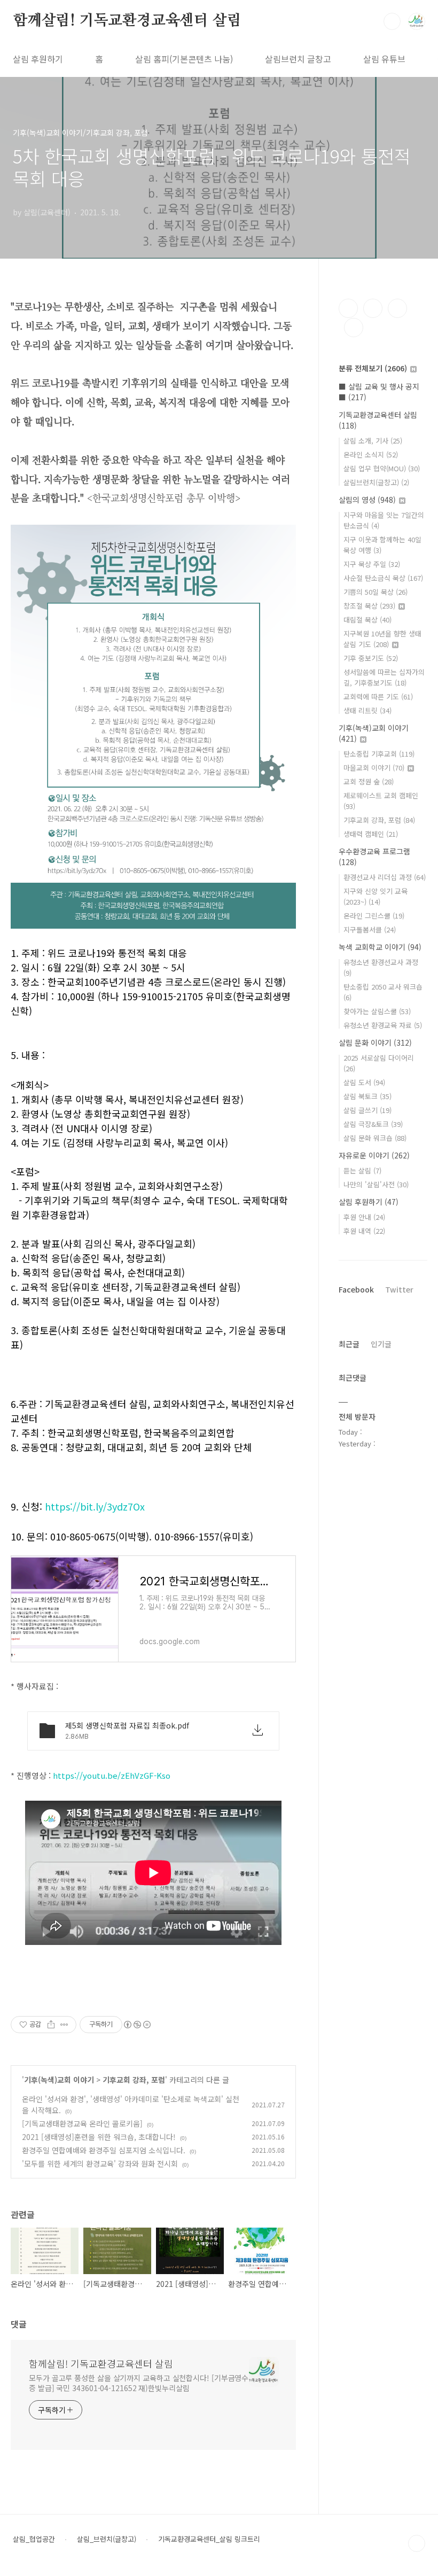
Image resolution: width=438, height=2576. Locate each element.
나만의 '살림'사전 (376, 1184)
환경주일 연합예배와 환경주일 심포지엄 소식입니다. (104, 2150)
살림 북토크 (367, 1096)
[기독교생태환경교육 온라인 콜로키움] (82, 2123)
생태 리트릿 (367, 710)
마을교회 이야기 (374, 768)
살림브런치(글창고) (376, 482)
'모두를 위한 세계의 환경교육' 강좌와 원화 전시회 (100, 2163)
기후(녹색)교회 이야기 (59, 2080)
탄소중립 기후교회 (379, 754)
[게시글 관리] (64, 2025)
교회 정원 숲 (369, 781)
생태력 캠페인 (371, 834)
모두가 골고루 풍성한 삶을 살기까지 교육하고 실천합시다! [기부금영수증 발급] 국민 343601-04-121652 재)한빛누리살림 (139, 2383)
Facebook (356, 1289)
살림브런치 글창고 (298, 59)
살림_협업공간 (34, 2539)
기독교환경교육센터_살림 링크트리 (209, 2539)
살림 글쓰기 (367, 1110)
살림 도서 (364, 1082)
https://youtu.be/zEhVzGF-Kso (112, 1775)
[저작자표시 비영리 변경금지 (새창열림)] (137, 2025)
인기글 (381, 1344)
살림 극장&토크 (373, 1124)
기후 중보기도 (371, 658)
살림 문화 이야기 (375, 1042)
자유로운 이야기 (374, 1155)
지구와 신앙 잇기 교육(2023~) (376, 896)
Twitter (399, 1289)
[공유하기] (51, 2025)
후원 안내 (364, 1217)
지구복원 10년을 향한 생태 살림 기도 (382, 639)
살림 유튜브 (384, 59)
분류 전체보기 (373, 368)
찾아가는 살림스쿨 (377, 1011)
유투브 (354, 328)
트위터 (397, 308)
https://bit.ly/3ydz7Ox (95, 1506)
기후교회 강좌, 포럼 (134, 2080)
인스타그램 (373, 308)
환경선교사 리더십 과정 (385, 877)
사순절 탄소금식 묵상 (383, 578)
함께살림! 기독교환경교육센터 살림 (127, 21)
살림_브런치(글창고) (107, 2539)
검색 (392, 21)
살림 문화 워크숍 (375, 1138)
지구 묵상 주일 (372, 564)
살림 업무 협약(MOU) (382, 468)
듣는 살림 (362, 1170)
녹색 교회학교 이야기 (380, 947)
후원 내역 (364, 1231)
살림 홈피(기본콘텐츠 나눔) (184, 59)
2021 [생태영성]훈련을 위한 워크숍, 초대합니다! (99, 2137)
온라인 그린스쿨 (374, 916)
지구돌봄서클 (370, 929)
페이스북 (348, 308)
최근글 (349, 1344)
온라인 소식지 (371, 454)
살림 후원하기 (38, 59)
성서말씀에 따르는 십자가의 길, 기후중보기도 (384, 677)
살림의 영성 (367, 500)
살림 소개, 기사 (373, 441)
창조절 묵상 (369, 606)
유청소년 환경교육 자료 (383, 1025)
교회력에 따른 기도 (378, 696)
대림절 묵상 (367, 620)
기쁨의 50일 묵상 (376, 592)
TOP (417, 2543)
